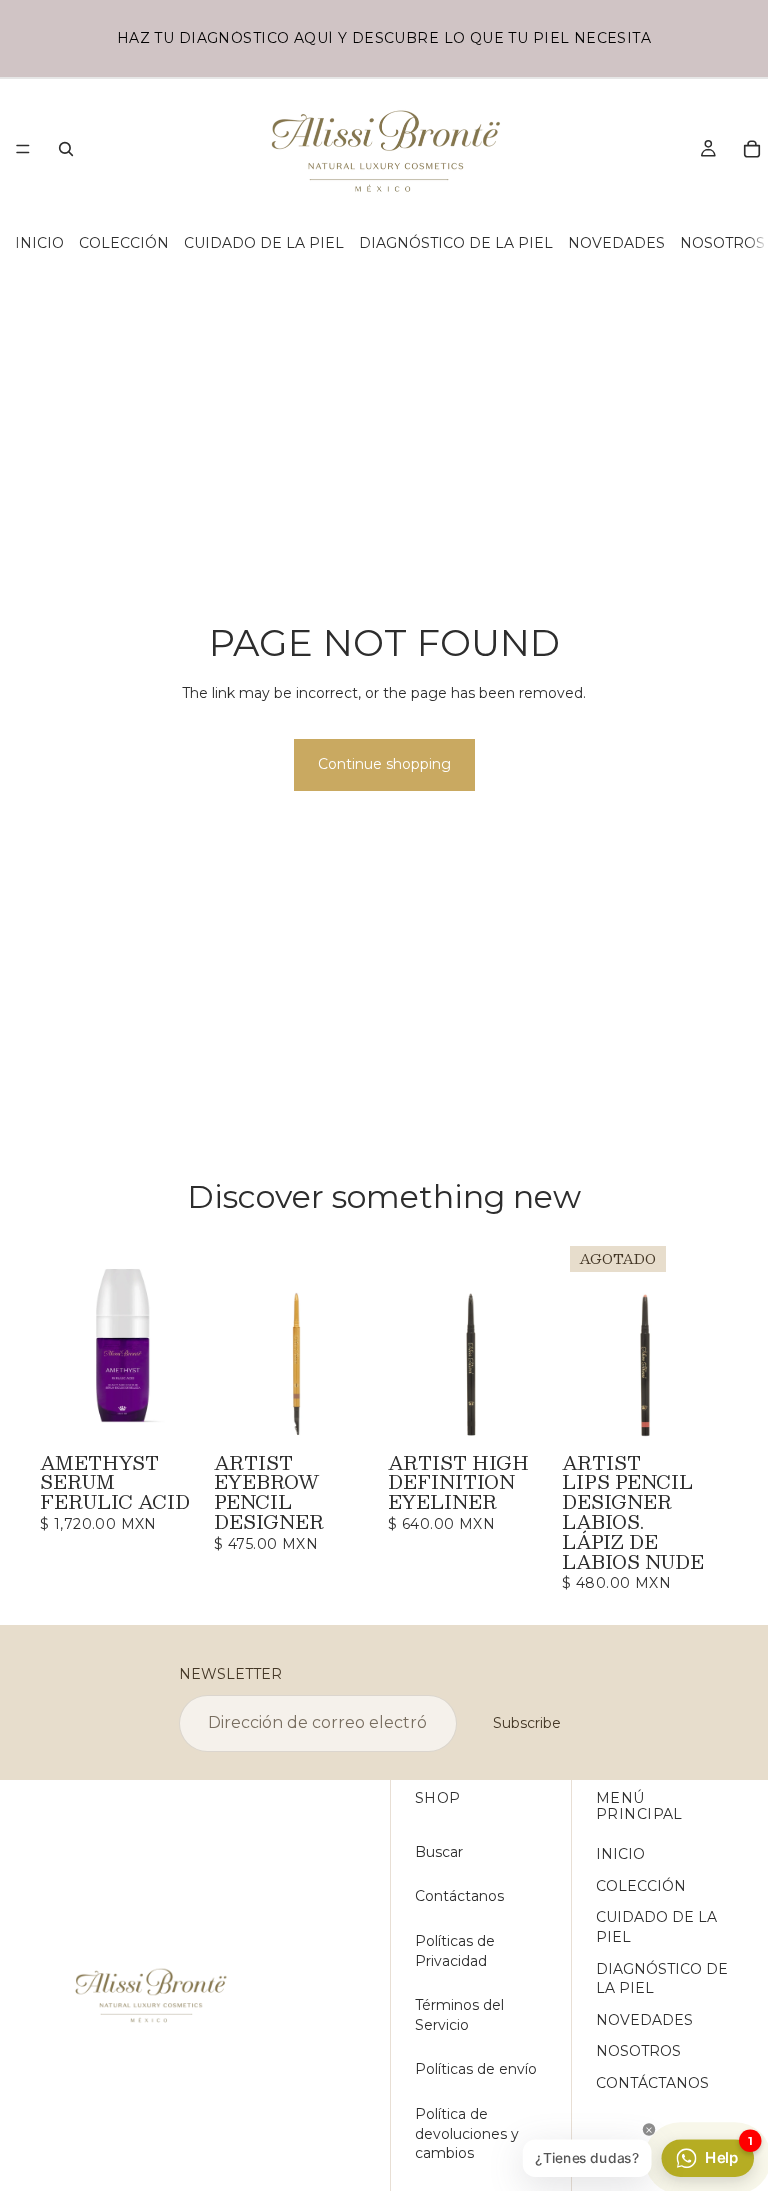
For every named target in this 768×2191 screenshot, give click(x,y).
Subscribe (527, 1723)
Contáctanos (459, 1896)
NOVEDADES (616, 243)
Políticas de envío (476, 2069)
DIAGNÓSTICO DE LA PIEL (456, 243)
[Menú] (23, 149)
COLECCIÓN (124, 243)
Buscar (439, 1852)
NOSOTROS (722, 243)
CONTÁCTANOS (652, 2083)
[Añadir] (175, 1415)
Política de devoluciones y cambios (467, 2133)
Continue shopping (384, 764)
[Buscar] (66, 149)
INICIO (39, 243)
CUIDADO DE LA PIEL (264, 243)
